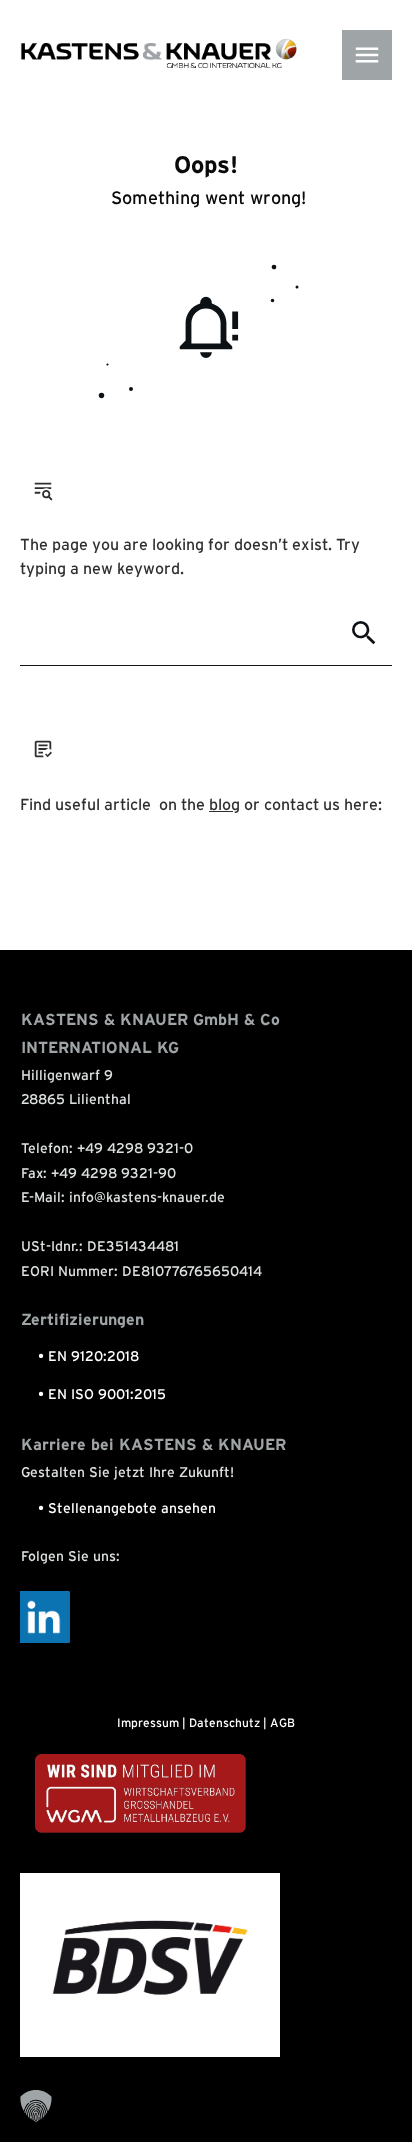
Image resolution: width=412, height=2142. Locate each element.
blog (224, 805)
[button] (36, 2106)
